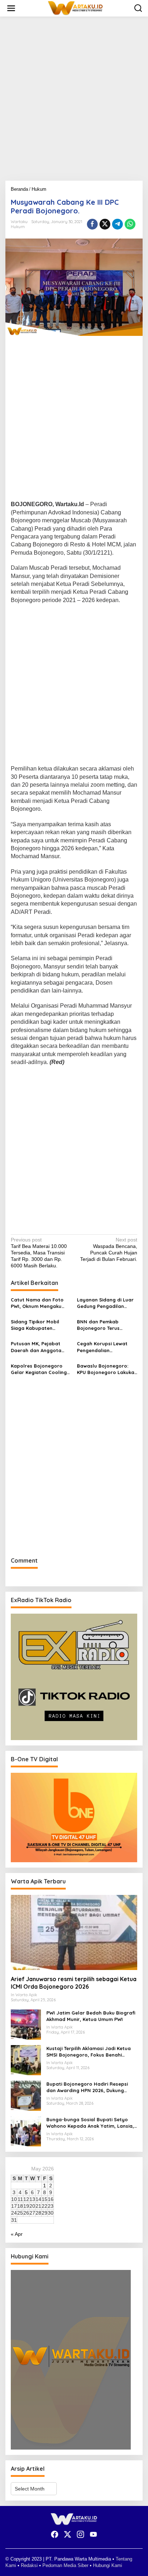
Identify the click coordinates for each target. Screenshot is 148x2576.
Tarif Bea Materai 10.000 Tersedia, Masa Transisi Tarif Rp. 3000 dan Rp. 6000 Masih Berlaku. (39, 1253)
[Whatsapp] (130, 224)
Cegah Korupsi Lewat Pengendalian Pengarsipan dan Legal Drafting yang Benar (105, 1347)
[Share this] (92, 224)
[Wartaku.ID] (75, 8)
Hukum (18, 227)
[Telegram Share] (117, 224)
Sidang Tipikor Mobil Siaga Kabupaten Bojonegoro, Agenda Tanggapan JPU (36, 1325)
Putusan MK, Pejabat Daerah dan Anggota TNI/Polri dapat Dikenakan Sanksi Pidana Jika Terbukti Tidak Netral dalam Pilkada (40, 1347)
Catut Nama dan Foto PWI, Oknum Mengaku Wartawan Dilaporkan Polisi (37, 1303)
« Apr (17, 2234)
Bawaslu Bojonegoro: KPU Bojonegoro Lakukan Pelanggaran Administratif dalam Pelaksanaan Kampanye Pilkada (107, 1369)
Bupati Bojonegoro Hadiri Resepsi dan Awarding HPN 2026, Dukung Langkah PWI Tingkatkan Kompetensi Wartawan (90, 2087)
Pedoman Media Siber (65, 2565)
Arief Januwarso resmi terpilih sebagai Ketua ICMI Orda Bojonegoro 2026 (74, 1983)
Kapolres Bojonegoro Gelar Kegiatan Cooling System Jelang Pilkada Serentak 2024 (39, 1369)
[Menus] (11, 8)
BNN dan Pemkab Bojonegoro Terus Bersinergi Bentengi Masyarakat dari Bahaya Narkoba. (107, 1325)
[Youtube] (93, 2535)
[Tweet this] (105, 224)
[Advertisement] (74, 101)
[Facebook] (55, 2535)
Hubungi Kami (108, 2565)
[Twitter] (68, 2535)
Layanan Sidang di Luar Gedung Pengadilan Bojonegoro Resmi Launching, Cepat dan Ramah (105, 1303)
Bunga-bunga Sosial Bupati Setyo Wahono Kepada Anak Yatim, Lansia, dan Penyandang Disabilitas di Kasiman (90, 2123)
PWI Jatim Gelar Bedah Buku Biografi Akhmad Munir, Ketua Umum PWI (91, 2016)
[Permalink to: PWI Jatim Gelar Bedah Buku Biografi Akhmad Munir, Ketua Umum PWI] (26, 2024)
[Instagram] (80, 2535)
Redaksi (29, 2565)
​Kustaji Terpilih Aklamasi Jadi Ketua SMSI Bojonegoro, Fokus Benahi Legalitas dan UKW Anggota (89, 2052)
